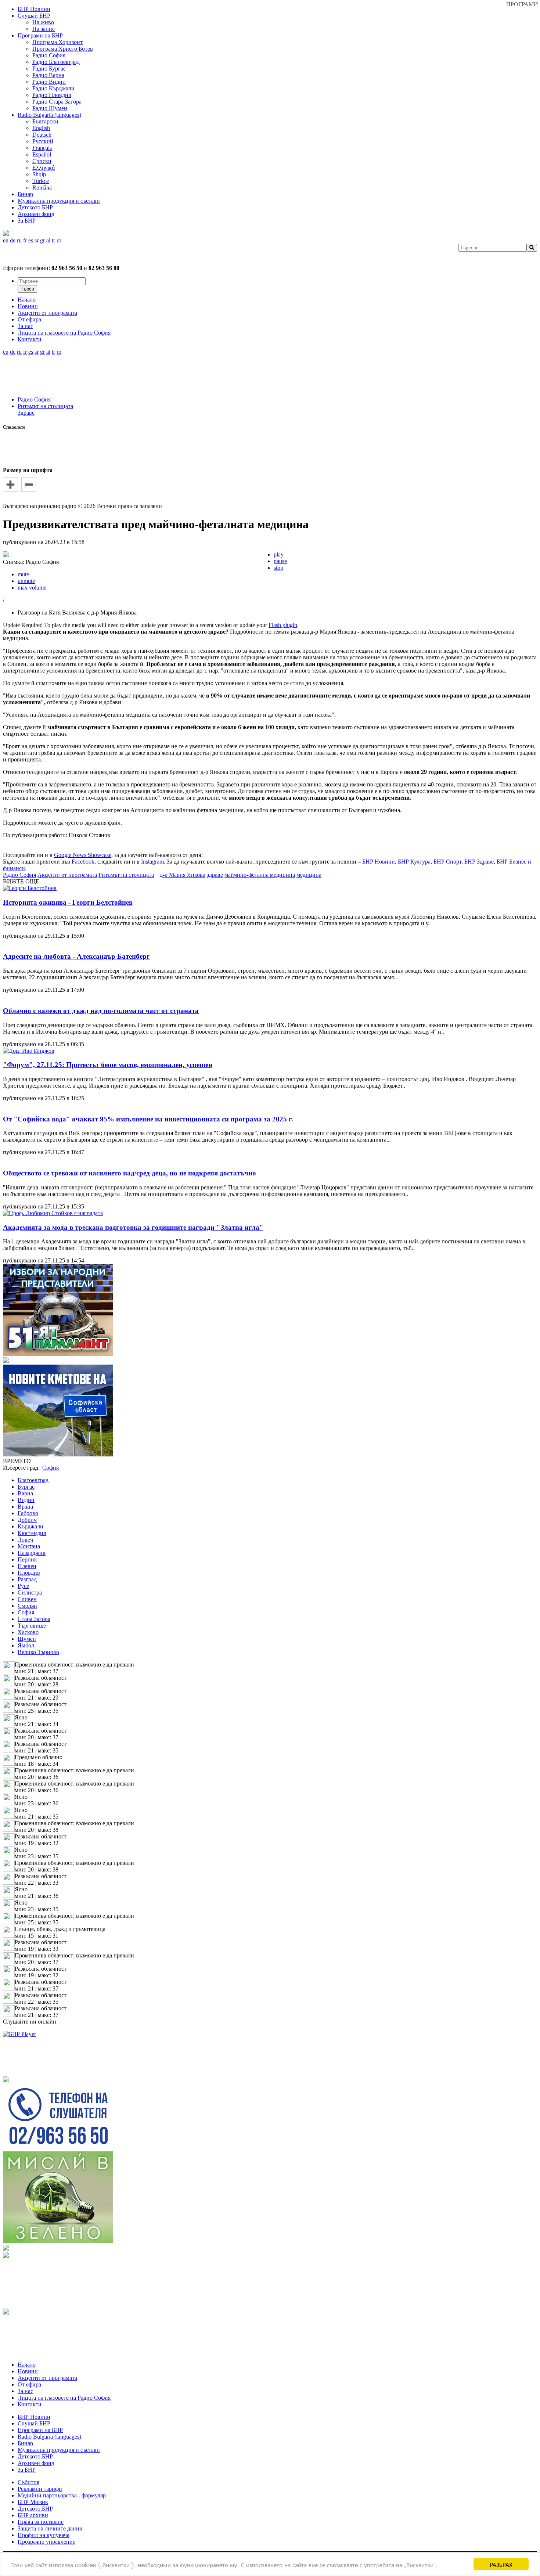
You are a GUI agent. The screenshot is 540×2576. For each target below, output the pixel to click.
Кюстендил (32, 1533)
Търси (27, 289)
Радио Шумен (50, 108)
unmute (26, 581)
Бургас (26, 1487)
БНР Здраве (479, 862)
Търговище (32, 1626)
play (279, 554)
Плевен (27, 1566)
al (48, 240)
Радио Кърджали (53, 88)
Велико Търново (38, 1652)
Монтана (29, 1546)
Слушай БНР (34, 16)
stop (278, 568)
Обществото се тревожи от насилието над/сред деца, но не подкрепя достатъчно (129, 1173)
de (13, 240)
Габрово (28, 1513)
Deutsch (42, 135)
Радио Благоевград (56, 62)
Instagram (152, 862)
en (6, 240)
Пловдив (29, 1573)
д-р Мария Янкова (183, 875)
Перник (27, 1559)
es (31, 240)
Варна (25, 1493)
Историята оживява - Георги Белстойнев (68, 902)
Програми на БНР (40, 35)
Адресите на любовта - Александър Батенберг (76, 956)
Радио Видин (49, 82)
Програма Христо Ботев (63, 49)
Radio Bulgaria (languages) (49, 115)
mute (23, 574)
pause (280, 561)
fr (25, 240)
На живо (43, 22)
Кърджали (30, 1526)
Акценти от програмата (67, 875)
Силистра (30, 1593)
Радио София (49, 55)
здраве (215, 875)
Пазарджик (32, 1553)
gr (42, 240)
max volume (32, 588)
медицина (309, 875)
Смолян (27, 1606)
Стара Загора (34, 1619)
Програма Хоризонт (57, 42)
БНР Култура (414, 862)
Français (42, 148)
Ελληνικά (44, 168)
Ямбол (26, 1645)
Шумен (27, 1639)
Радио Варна (48, 75)
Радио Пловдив (52, 95)
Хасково (28, 1632)
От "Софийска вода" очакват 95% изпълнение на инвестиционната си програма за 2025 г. (148, 1119)
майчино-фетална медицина (260, 875)
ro (59, 240)
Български (45, 121)
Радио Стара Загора (57, 102)
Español (42, 154)
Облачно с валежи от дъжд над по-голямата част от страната (101, 1011)
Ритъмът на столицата (45, 406)
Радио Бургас (49, 69)
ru (19, 240)
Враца (25, 1507)
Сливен (27, 1599)
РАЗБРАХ (501, 2564)
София (26, 1612)
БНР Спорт (447, 862)
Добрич (27, 1520)
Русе (23, 1586)
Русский (43, 141)
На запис (44, 29)
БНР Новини (379, 862)
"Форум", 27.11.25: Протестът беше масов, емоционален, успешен (108, 1065)
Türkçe (41, 181)
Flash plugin (283, 625)
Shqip (39, 174)
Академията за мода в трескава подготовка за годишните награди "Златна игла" (133, 1227)
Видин (26, 1500)
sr (37, 240)
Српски (42, 161)
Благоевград (33, 1480)
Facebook (83, 862)
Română (42, 188)
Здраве (26, 413)
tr (53, 240)
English (41, 128)
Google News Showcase (83, 855)
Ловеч (25, 1540)
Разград (27, 1579)
